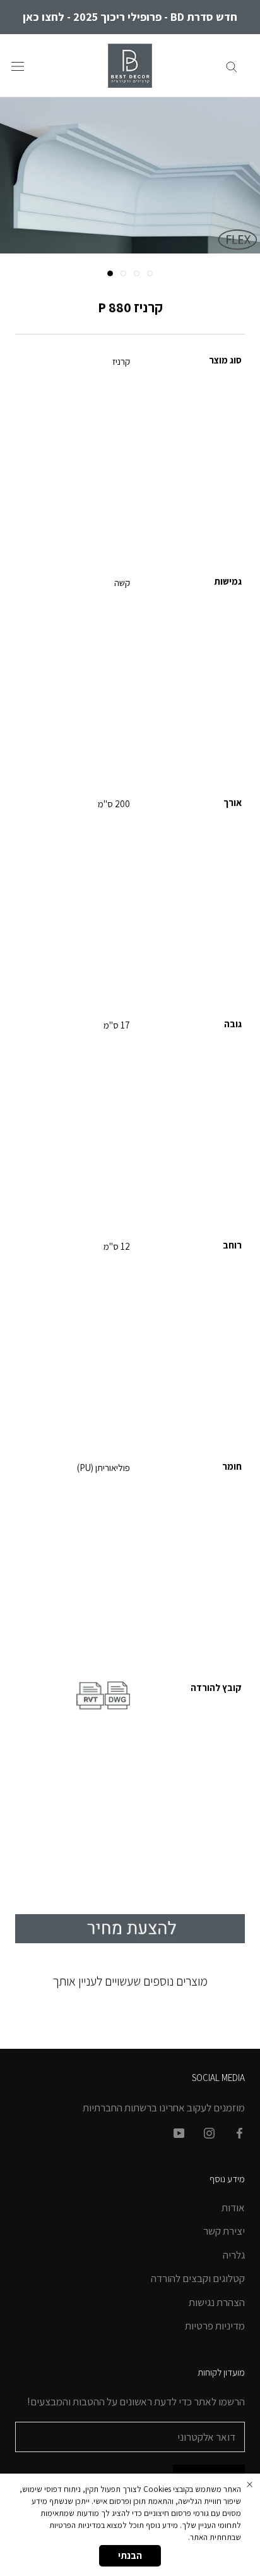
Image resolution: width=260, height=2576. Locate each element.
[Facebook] (239, 2132)
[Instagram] (209, 2132)
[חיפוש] (232, 66)
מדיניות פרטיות (215, 2326)
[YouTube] (179, 2132)
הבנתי (130, 2555)
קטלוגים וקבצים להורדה (198, 2278)
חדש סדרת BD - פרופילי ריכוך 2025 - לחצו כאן (130, 17)
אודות (233, 2207)
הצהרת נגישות (217, 2302)
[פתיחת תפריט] (18, 65)
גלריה (234, 2255)
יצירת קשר (224, 2231)
